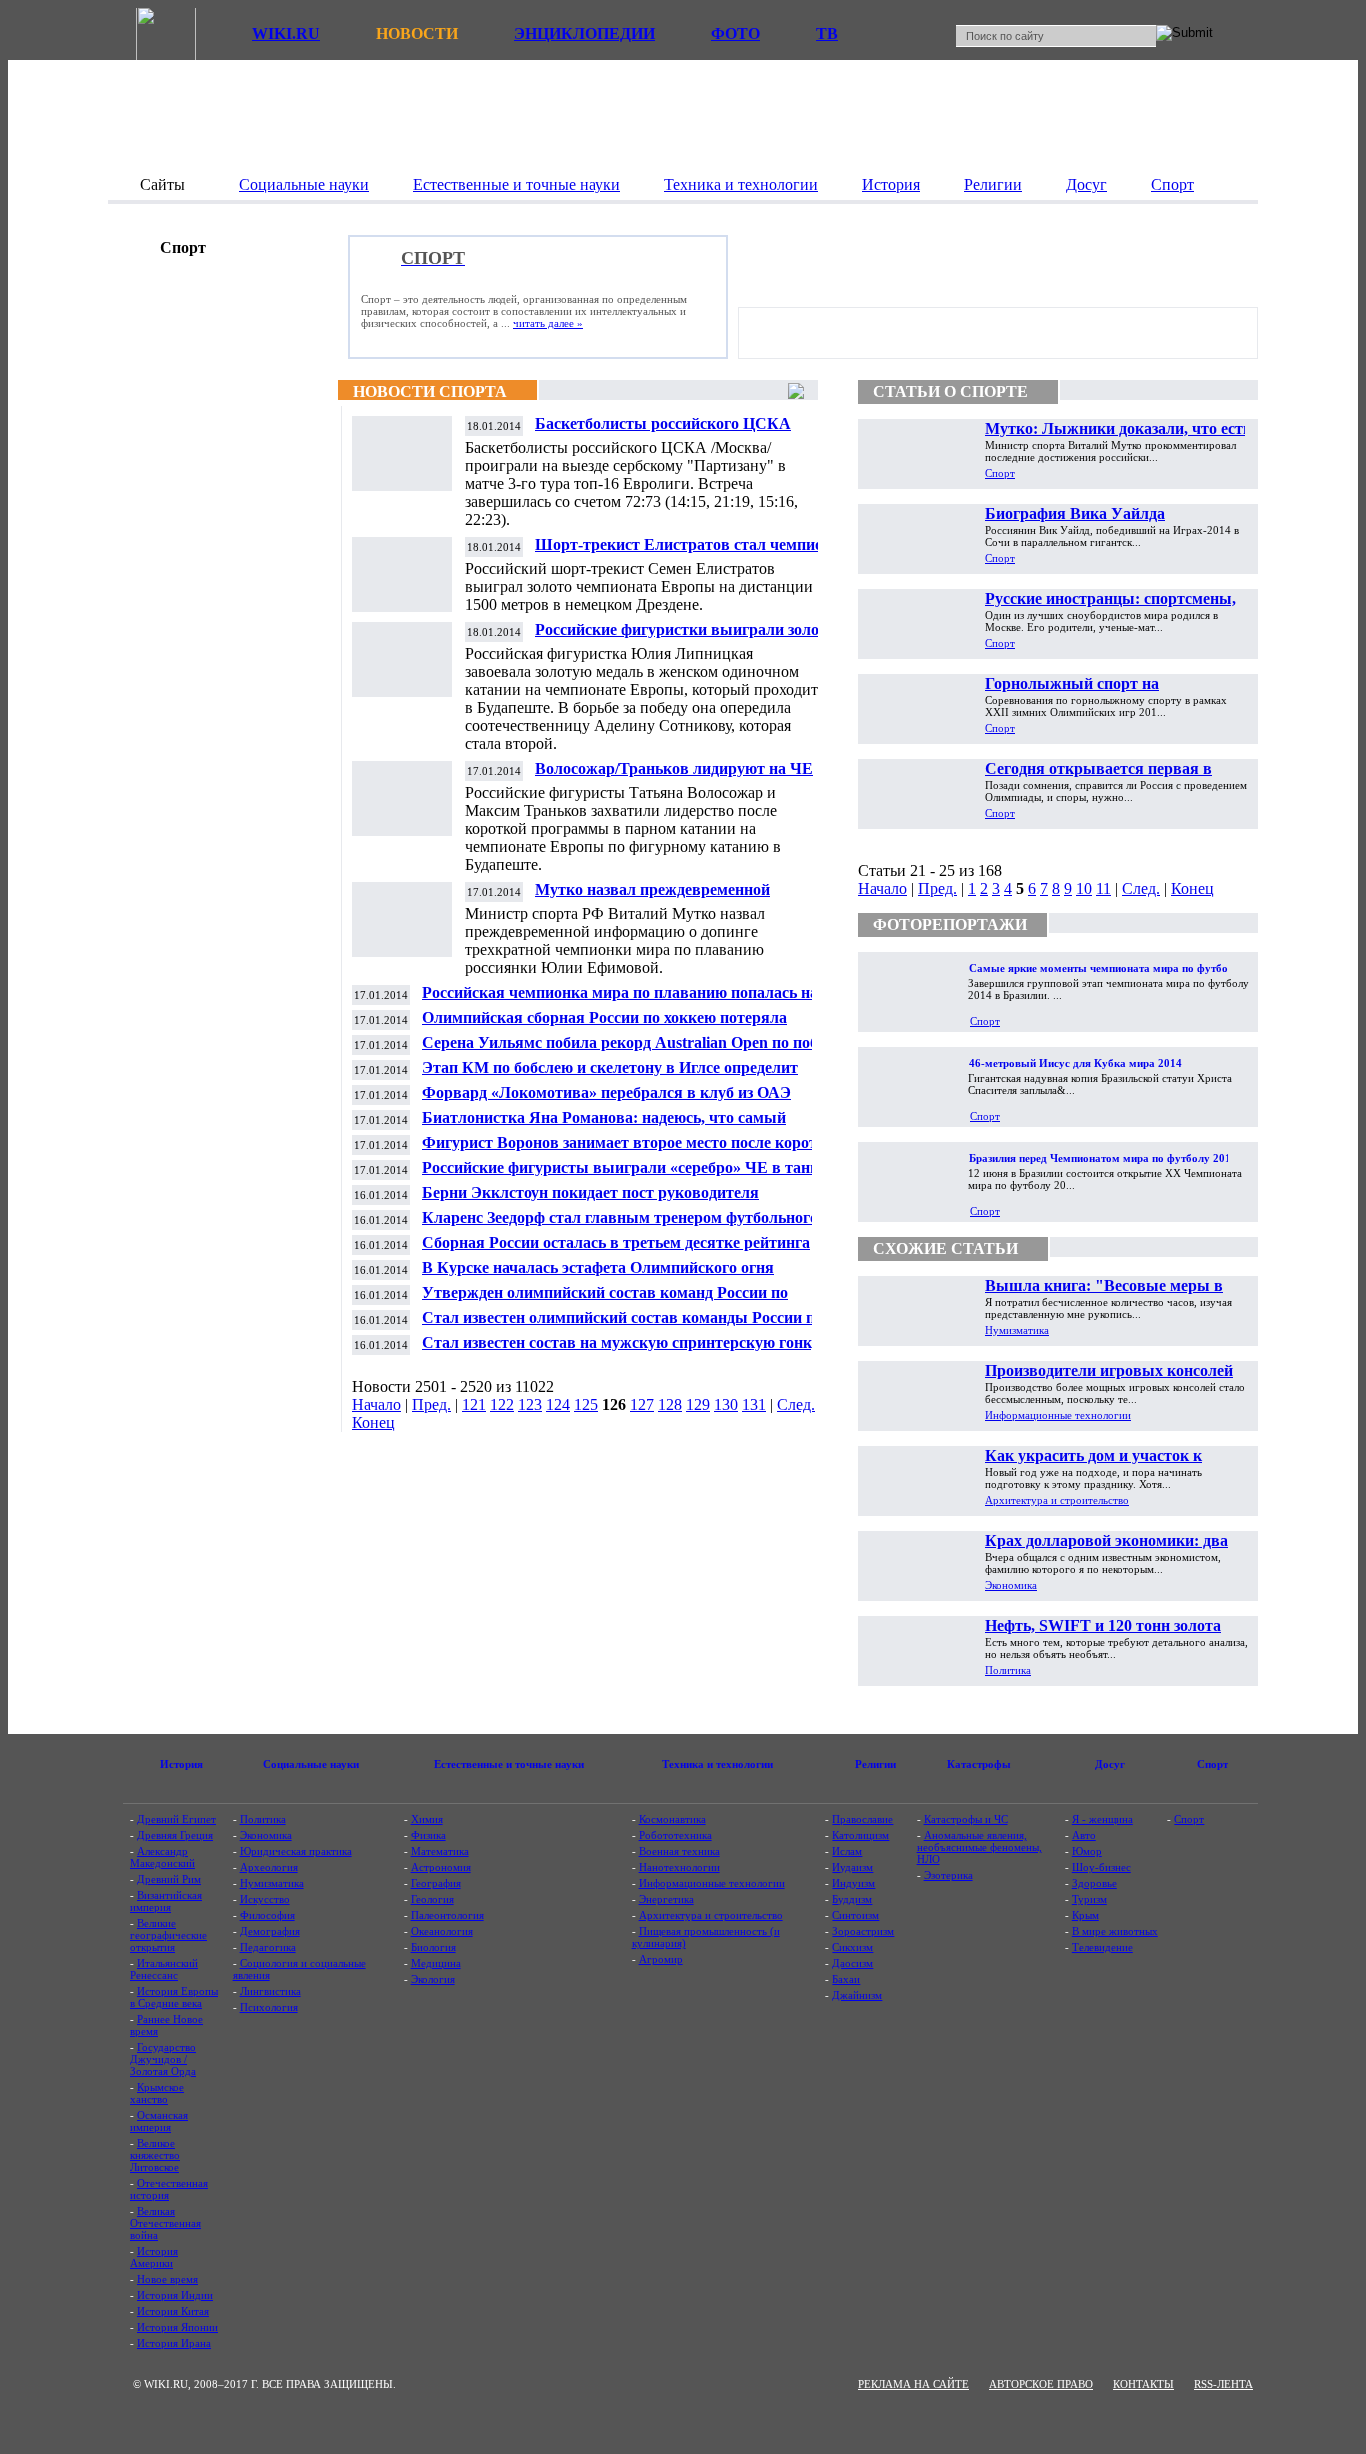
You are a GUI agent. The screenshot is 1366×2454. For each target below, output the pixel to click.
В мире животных (1115, 1931)
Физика (428, 1835)
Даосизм (852, 1963)
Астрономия (441, 1867)
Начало (376, 1404)
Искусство (265, 1899)
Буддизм (852, 1899)
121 (474, 1404)
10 (1084, 888)
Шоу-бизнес (1101, 1867)
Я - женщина (1102, 1819)
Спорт (1000, 473)
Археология (269, 1867)
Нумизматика (1017, 1330)
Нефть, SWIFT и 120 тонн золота (1103, 1625)
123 (530, 1404)
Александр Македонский (162, 1857)
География (436, 1883)
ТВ (827, 33)
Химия (427, 1819)
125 (586, 1404)
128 (670, 1404)
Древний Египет (176, 1819)
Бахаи (846, 1979)
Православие (862, 1819)
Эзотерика (948, 1875)
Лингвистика (270, 1991)
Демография (270, 1931)
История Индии (175, 2295)
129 (698, 1404)
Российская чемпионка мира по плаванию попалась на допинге (620, 1000)
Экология (433, 1979)
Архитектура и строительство (1057, 1500)
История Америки (154, 2257)
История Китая (173, 2311)
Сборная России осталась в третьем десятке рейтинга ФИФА (616, 1250)
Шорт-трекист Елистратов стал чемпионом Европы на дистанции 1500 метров (693, 552)
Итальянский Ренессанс (164, 1969)
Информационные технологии (1058, 1415)
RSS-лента (1223, 2384)
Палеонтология (447, 1915)
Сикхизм (852, 1947)
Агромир (661, 1959)
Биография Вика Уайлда (1075, 513)
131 (754, 1404)
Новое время (167, 2279)
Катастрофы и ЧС (966, 1819)
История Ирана (174, 2343)
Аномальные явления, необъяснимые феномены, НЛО (979, 1847)
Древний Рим (169, 1879)
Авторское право (1041, 2384)
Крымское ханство (157, 2093)
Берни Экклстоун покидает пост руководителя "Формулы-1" (590, 1200)
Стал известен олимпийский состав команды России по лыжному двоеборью (622, 1325)
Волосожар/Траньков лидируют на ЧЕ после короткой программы (674, 776)
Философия (267, 1915)
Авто (1084, 1835)
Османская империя (159, 2121)
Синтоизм (855, 1915)
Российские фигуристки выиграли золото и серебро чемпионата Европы (691, 637)
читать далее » (548, 323)
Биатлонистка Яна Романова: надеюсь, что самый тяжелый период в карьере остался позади (604, 1125)
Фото (735, 33)
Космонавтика (672, 1819)
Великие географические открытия (168, 1935)
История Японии (177, 2327)
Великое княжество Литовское (155, 2155)
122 (502, 1404)
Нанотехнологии (679, 1867)
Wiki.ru (286, 33)
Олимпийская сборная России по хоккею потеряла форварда (604, 1025)
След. (796, 1404)
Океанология (442, 1931)
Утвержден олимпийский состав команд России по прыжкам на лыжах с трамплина (605, 1300)
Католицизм (860, 1835)
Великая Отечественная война (165, 2223)
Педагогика (268, 1947)
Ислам (847, 1851)
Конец (373, 1422)
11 (1103, 888)
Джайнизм (857, 1995)
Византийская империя (166, 1901)
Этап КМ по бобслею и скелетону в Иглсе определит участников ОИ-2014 (610, 1075)
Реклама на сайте (913, 2384)
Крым (1085, 1915)
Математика (440, 1851)
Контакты (1143, 2384)
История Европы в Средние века (174, 1997)
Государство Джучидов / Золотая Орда (163, 2059)
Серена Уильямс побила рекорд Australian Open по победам (637, 1042)
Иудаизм (852, 1867)
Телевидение (1102, 1947)
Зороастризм (863, 1931)
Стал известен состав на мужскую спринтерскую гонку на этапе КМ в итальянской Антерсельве (631, 1350)
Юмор (1087, 1851)
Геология (432, 1899)
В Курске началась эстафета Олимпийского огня (598, 1267)
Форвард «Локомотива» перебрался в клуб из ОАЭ (606, 1092)
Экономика (1011, 1585)
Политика (1008, 1670)
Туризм (1089, 1899)
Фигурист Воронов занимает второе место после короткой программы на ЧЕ (632, 1150)
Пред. (431, 1404)
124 (558, 1404)
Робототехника (675, 1835)
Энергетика (666, 1899)
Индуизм (853, 1883)
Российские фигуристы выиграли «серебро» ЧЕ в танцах (628, 1167)
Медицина (436, 1963)
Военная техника (679, 1851)
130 (726, 1404)
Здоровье (1094, 1883)
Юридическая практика (296, 1851)
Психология (269, 2007)
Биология (433, 1947)
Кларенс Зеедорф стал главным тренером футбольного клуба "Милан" (620, 1225)
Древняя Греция (175, 1835)
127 (642, 1404)
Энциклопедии (584, 33)
